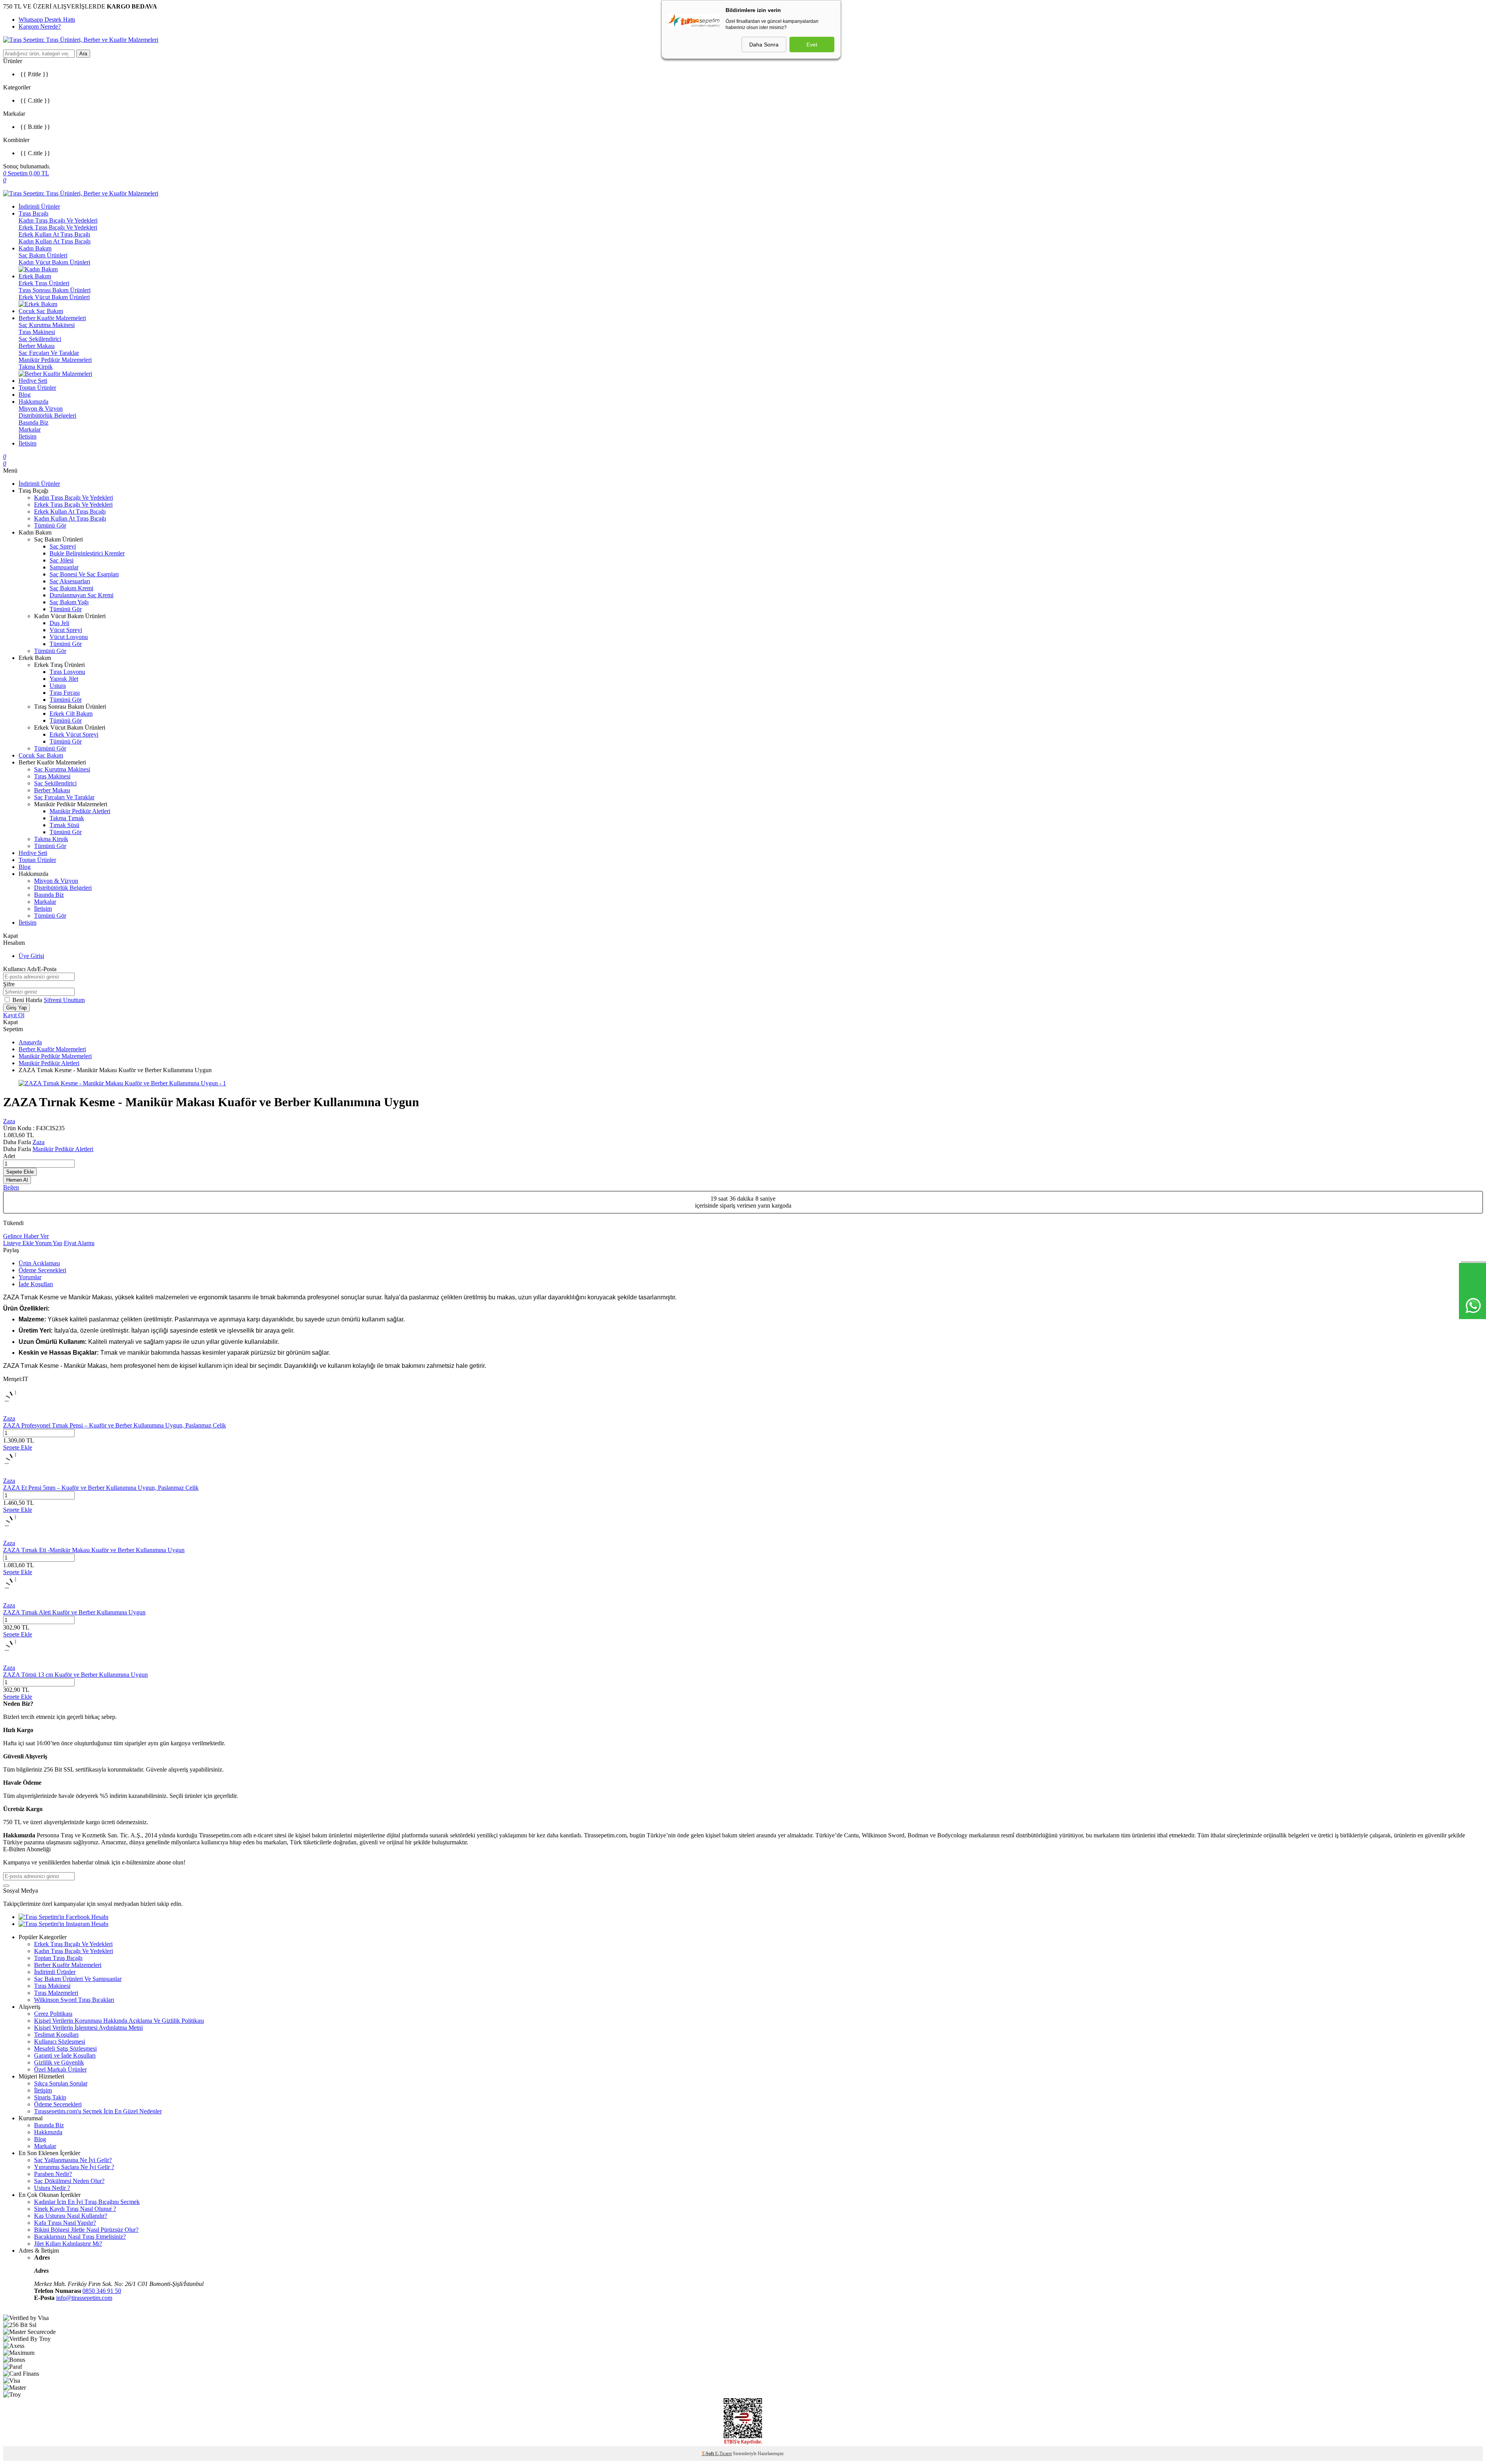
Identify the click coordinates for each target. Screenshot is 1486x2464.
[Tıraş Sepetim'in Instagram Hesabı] (63, 1924)
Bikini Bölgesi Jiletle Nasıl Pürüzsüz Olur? (86, 2230)
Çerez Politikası (53, 2014)
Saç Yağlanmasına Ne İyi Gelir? (73, 2160)
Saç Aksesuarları (70, 581)
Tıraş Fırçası (65, 693)
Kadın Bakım (35, 248)
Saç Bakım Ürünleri (43, 255)
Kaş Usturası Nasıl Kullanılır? (71, 2216)
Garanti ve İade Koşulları (65, 2055)
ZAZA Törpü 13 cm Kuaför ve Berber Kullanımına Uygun (75, 1675)
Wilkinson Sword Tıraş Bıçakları (74, 2000)
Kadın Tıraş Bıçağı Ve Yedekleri (58, 220)
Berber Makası (37, 346)
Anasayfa (30, 1042)
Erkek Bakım (35, 276)
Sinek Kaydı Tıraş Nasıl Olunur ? (75, 2209)
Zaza (9, 1121)
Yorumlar (30, 1277)
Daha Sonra (764, 45)
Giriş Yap (16, 1008)
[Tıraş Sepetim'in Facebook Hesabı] (63, 1917)
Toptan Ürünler (37, 388)
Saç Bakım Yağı (69, 602)
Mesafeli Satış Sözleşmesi (65, 2048)
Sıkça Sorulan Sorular (61, 2083)
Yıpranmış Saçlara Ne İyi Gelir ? (74, 2167)
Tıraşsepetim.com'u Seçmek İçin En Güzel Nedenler (98, 2111)
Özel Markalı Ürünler (60, 2069)
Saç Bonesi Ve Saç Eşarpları (84, 574)
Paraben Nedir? (53, 2174)
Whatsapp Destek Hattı (47, 20)
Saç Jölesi (62, 560)
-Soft (708, 2454)
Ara (83, 54)
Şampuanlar (64, 567)
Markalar (30, 429)
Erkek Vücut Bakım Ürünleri (54, 297)
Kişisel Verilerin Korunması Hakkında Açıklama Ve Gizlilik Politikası (119, 2021)
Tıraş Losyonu (67, 672)
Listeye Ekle (19, 1243)
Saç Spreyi (63, 546)
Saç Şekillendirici (40, 339)
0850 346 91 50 (102, 2291)
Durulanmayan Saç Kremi (81, 595)
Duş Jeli (59, 623)
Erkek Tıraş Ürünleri (44, 283)
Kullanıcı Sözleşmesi (60, 2042)
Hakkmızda (48, 2132)
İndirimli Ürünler (39, 206)
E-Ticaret (723, 2454)
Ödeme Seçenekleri (42, 1270)
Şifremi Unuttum (64, 1000)
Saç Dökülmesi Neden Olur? (69, 2181)
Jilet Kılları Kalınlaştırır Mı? (68, 2244)
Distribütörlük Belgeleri (47, 416)
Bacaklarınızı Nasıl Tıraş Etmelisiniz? (80, 2237)
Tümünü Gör (50, 525)
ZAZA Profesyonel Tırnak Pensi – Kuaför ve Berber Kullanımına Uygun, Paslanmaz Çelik (115, 1425)
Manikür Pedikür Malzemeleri (55, 360)
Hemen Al (17, 1180)
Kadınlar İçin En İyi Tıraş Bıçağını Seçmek (87, 2202)
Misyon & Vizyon (41, 409)
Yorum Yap (49, 1243)
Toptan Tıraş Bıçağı (58, 1958)
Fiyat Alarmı (79, 1243)
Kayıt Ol (14, 1015)
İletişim (27, 436)
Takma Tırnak (67, 818)
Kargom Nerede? (40, 27)
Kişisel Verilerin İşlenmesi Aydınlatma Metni (88, 2028)
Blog (25, 395)
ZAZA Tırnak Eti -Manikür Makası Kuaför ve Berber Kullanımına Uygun (94, 1550)
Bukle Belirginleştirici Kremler (87, 553)
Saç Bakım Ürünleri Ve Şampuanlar (78, 1979)
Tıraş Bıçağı (33, 213)
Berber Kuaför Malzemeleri (52, 318)
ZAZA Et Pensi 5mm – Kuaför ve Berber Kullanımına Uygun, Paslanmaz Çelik (101, 1488)
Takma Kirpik (36, 367)
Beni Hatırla (28, 1000)
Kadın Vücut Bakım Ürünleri (54, 262)
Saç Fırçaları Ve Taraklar (49, 353)
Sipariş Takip (50, 2097)
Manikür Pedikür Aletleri (80, 811)
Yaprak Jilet (64, 679)
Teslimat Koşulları (56, 2035)
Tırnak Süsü (64, 825)
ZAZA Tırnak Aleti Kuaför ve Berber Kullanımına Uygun (74, 1612)
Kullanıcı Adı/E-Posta (30, 969)
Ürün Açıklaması (39, 1263)
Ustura (58, 686)
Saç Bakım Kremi (71, 588)
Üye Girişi (31, 956)
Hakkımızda (33, 402)
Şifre (9, 984)
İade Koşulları (36, 1284)
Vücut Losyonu (69, 637)
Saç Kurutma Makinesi (47, 325)
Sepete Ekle (20, 1172)
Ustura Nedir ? (52, 2188)
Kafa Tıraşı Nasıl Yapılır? (65, 2223)
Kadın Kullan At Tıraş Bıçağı (55, 241)
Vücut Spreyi (66, 630)
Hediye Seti (33, 381)
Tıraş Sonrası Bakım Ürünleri (55, 290)
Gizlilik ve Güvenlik (59, 2062)
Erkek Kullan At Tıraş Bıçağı (54, 234)
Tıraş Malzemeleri (56, 1993)
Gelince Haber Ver (26, 1236)
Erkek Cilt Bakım (71, 714)
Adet (9, 1156)
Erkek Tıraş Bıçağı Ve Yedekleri (58, 227)
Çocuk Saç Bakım (41, 311)
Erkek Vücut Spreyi (74, 734)
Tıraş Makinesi (37, 332)
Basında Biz (33, 422)
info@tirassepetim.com (84, 2298)
